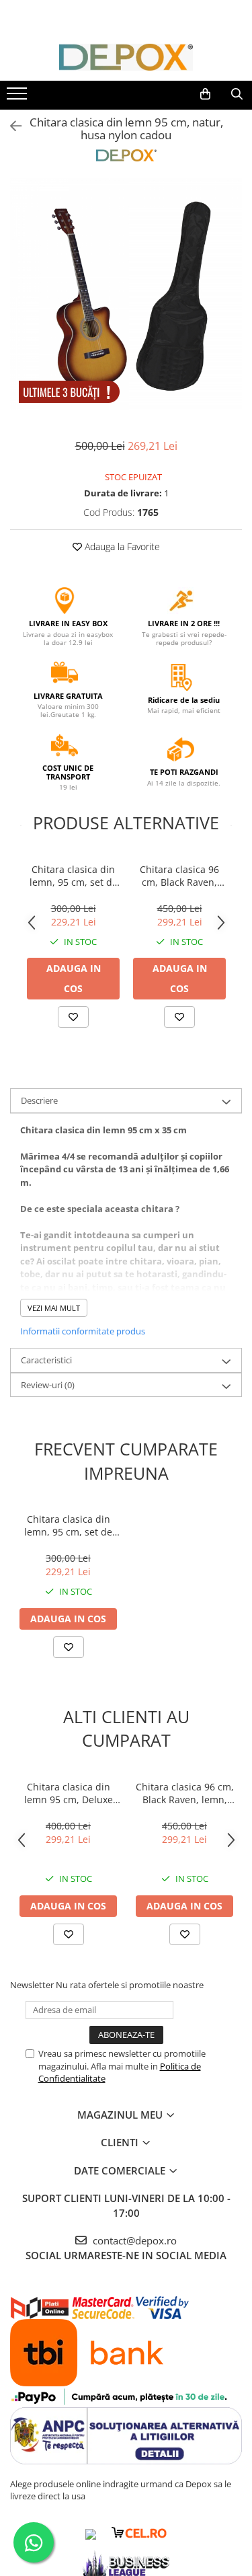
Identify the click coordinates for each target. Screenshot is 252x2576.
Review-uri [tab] (48, 1385)
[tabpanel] (126, 294)
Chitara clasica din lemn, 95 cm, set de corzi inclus (74, 876)
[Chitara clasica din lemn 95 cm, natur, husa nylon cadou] (126, 294)
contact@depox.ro (133, 2240)
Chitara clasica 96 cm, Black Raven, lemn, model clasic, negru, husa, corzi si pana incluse (179, 876)
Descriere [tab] (39, 1100)
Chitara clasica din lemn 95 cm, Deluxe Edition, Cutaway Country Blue (69, 1793)
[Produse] (18, 98)
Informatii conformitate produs (83, 1331)
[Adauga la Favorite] (73, 1017)
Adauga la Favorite (121, 546)
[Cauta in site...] (237, 94)
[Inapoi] (10, 126)
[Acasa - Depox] (126, 57)
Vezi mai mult (54, 1308)
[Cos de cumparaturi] (205, 94)
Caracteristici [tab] (46, 1360)
